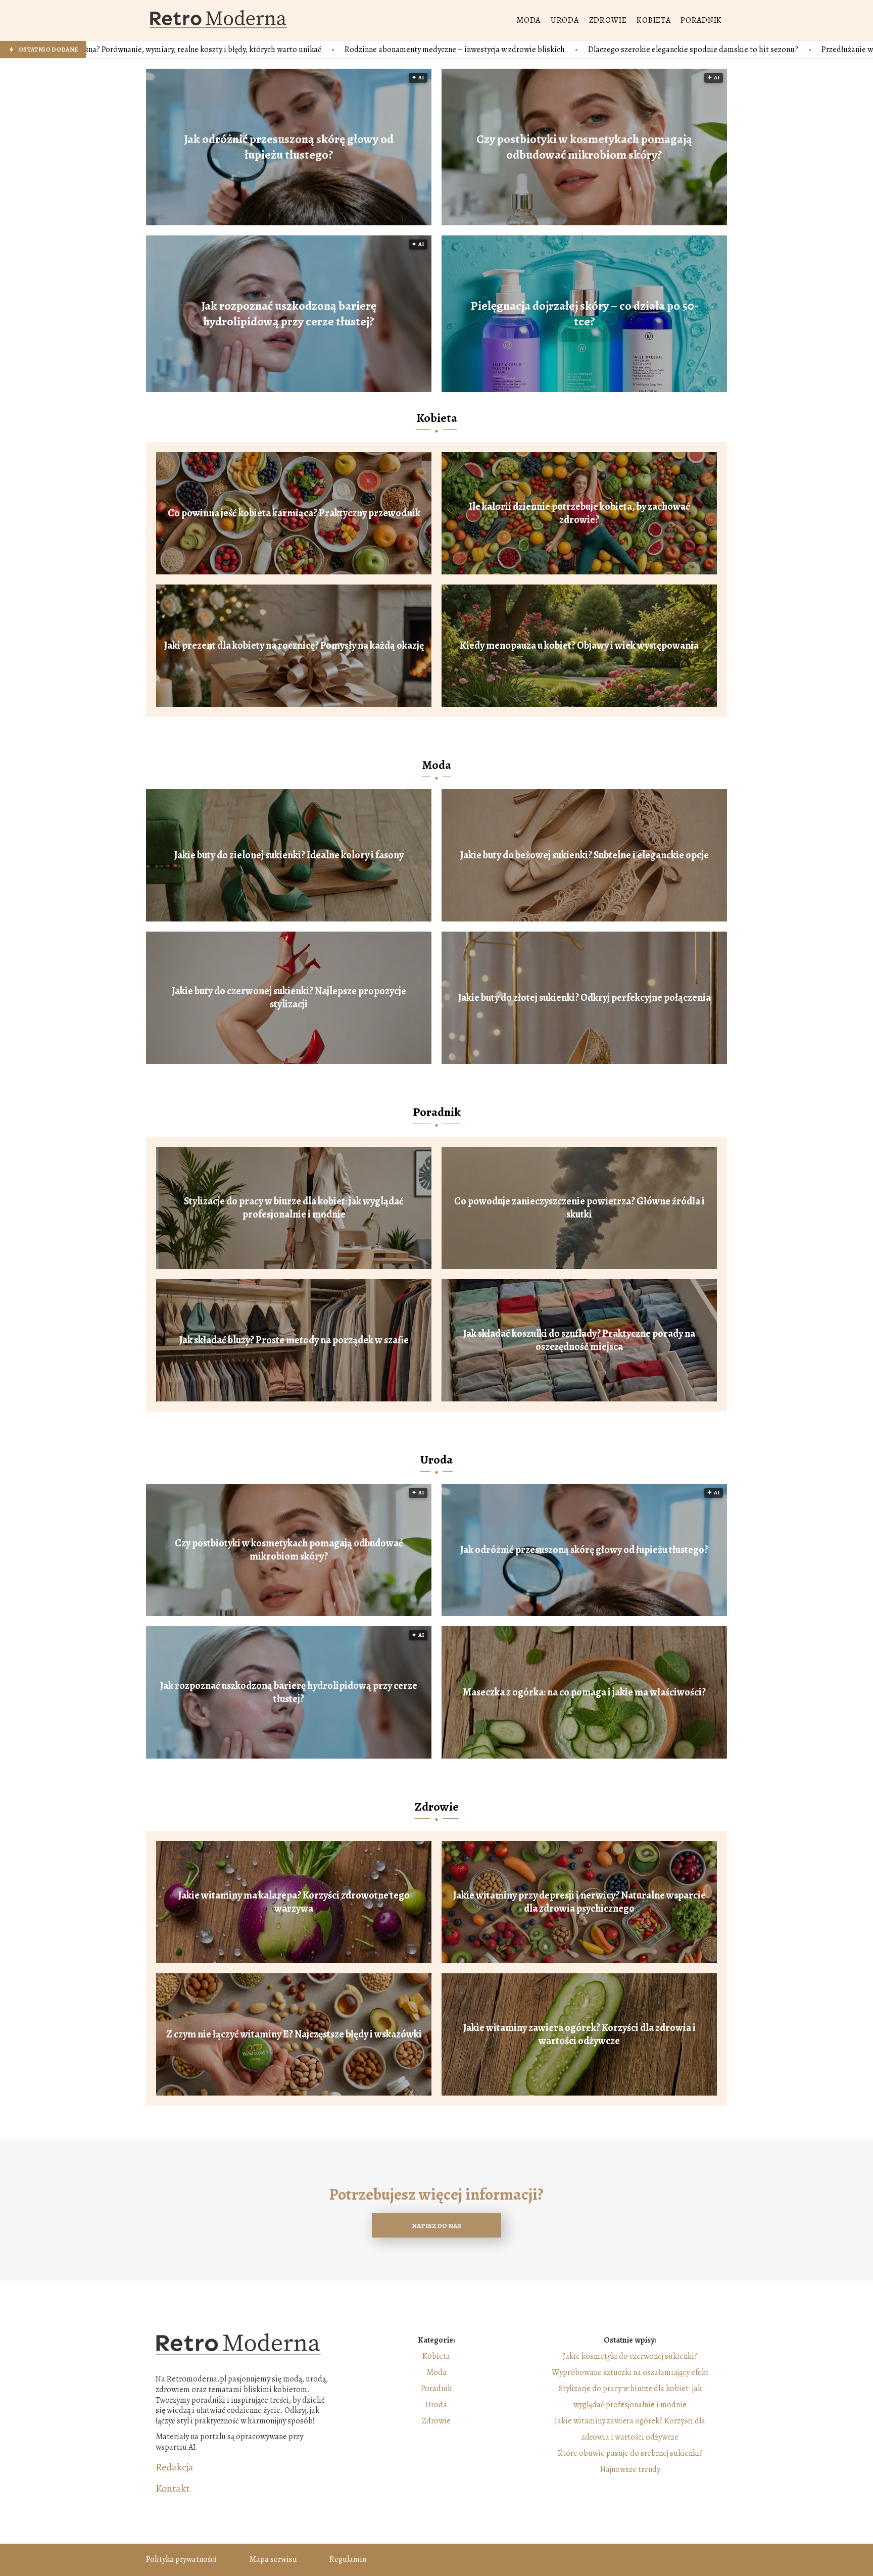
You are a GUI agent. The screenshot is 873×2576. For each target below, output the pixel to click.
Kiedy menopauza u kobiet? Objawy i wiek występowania (579, 646)
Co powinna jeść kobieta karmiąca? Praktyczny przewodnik (294, 513)
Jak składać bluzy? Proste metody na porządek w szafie (294, 1340)
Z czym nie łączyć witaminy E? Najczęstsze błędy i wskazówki (294, 2034)
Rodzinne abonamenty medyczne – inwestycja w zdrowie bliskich (238, 50)
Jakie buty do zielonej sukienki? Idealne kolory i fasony (289, 855)
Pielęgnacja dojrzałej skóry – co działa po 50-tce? (585, 314)
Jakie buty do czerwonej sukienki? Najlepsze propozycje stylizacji (289, 998)
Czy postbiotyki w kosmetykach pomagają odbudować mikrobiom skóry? (584, 147)
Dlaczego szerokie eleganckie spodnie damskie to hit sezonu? (476, 50)
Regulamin (348, 2559)
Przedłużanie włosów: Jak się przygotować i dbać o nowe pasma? (714, 50)
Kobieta (653, 20)
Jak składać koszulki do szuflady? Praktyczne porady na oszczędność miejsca (579, 1340)
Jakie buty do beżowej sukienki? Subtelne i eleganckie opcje (585, 855)
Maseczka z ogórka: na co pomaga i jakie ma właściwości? (584, 1692)
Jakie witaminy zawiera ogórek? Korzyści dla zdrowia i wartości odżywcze (579, 2034)
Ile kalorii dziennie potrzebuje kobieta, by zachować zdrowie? (579, 513)
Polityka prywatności (181, 2559)
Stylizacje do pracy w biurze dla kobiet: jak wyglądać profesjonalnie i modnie (294, 1208)
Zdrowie (608, 20)
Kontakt (173, 2489)
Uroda (565, 20)
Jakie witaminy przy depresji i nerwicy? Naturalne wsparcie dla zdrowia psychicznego (579, 1902)
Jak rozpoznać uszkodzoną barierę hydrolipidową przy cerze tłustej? (289, 314)
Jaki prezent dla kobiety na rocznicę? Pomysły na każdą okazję (294, 646)
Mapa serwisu (273, 2559)
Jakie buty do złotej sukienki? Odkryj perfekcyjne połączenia (585, 998)
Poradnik (701, 20)
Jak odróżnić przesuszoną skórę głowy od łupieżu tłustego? (289, 147)
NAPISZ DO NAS (437, 2226)
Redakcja (175, 2467)
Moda (528, 20)
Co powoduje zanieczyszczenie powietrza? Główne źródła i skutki (579, 1208)
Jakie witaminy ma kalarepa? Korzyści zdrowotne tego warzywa (294, 1902)
